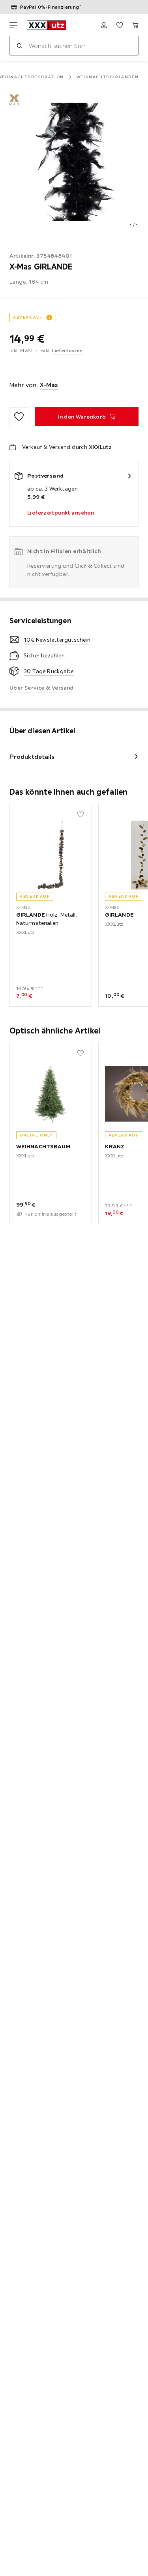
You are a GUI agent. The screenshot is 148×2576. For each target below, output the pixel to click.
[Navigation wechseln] (13, 25)
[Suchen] (19, 46)
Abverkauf (28, 317)
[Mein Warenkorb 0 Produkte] (135, 25)
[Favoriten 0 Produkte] (120, 25)
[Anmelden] (104, 25)
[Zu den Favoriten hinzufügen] (19, 417)
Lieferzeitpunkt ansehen (61, 513)
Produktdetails (32, 757)
